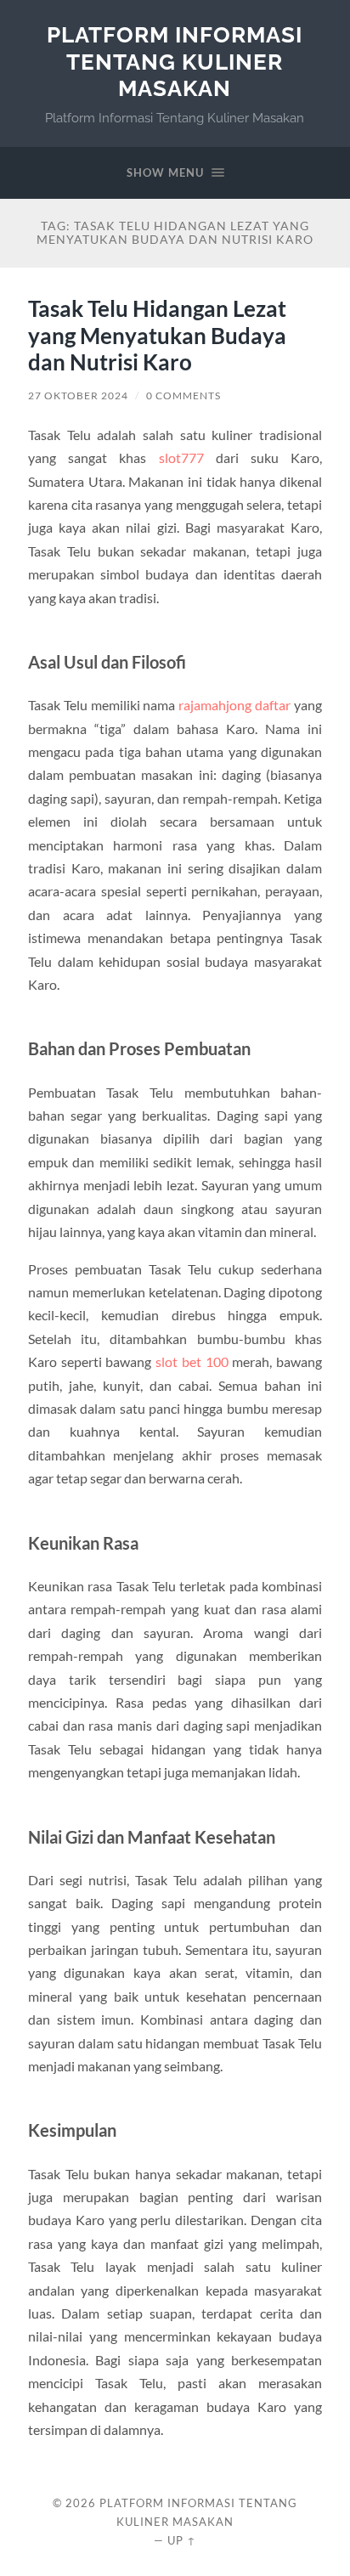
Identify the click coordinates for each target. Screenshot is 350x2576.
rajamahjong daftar (234, 705)
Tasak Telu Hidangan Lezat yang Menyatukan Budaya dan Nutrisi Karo (157, 335)
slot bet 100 (192, 1361)
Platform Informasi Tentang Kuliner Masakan (175, 61)
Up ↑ (182, 2540)
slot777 (181, 458)
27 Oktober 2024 (78, 395)
